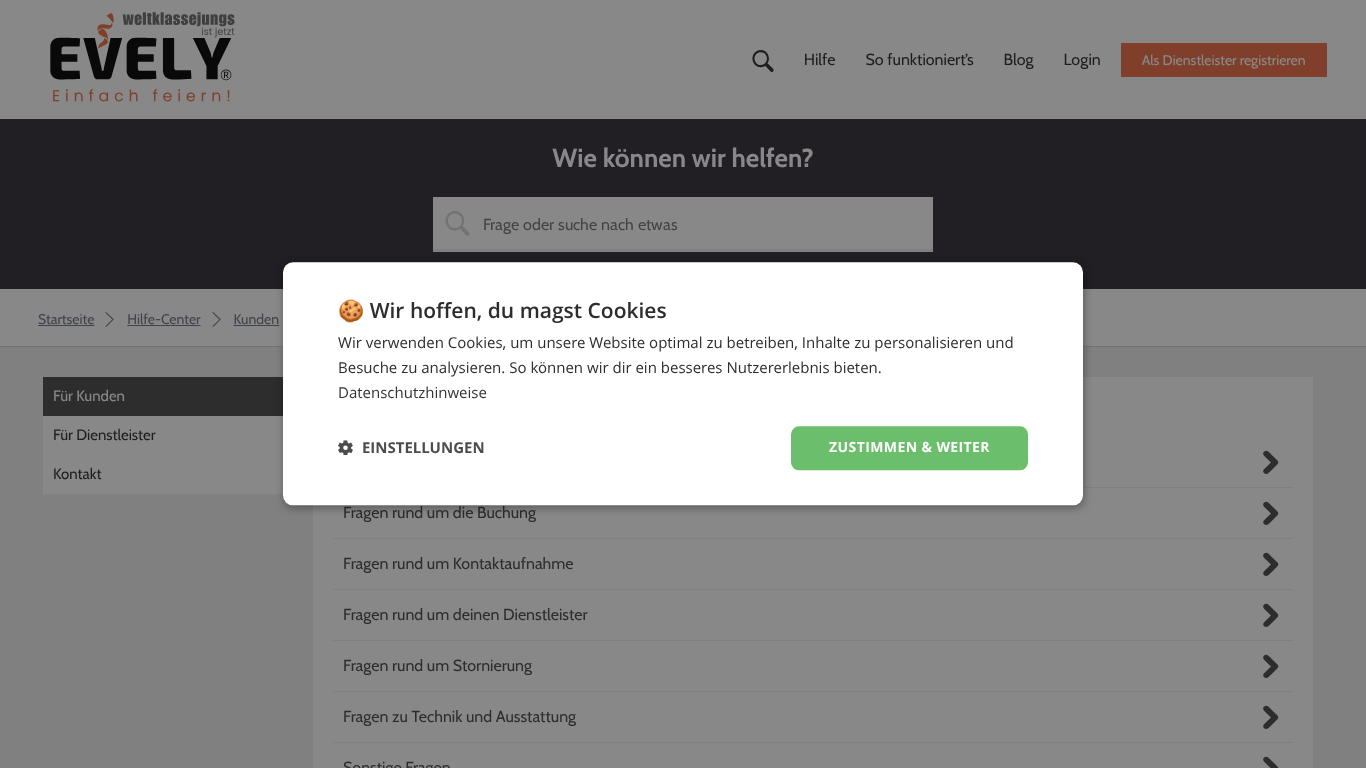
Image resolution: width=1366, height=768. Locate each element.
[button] (411, 448)
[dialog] (683, 383)
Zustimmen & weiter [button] (909, 447)
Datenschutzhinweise (412, 393)
